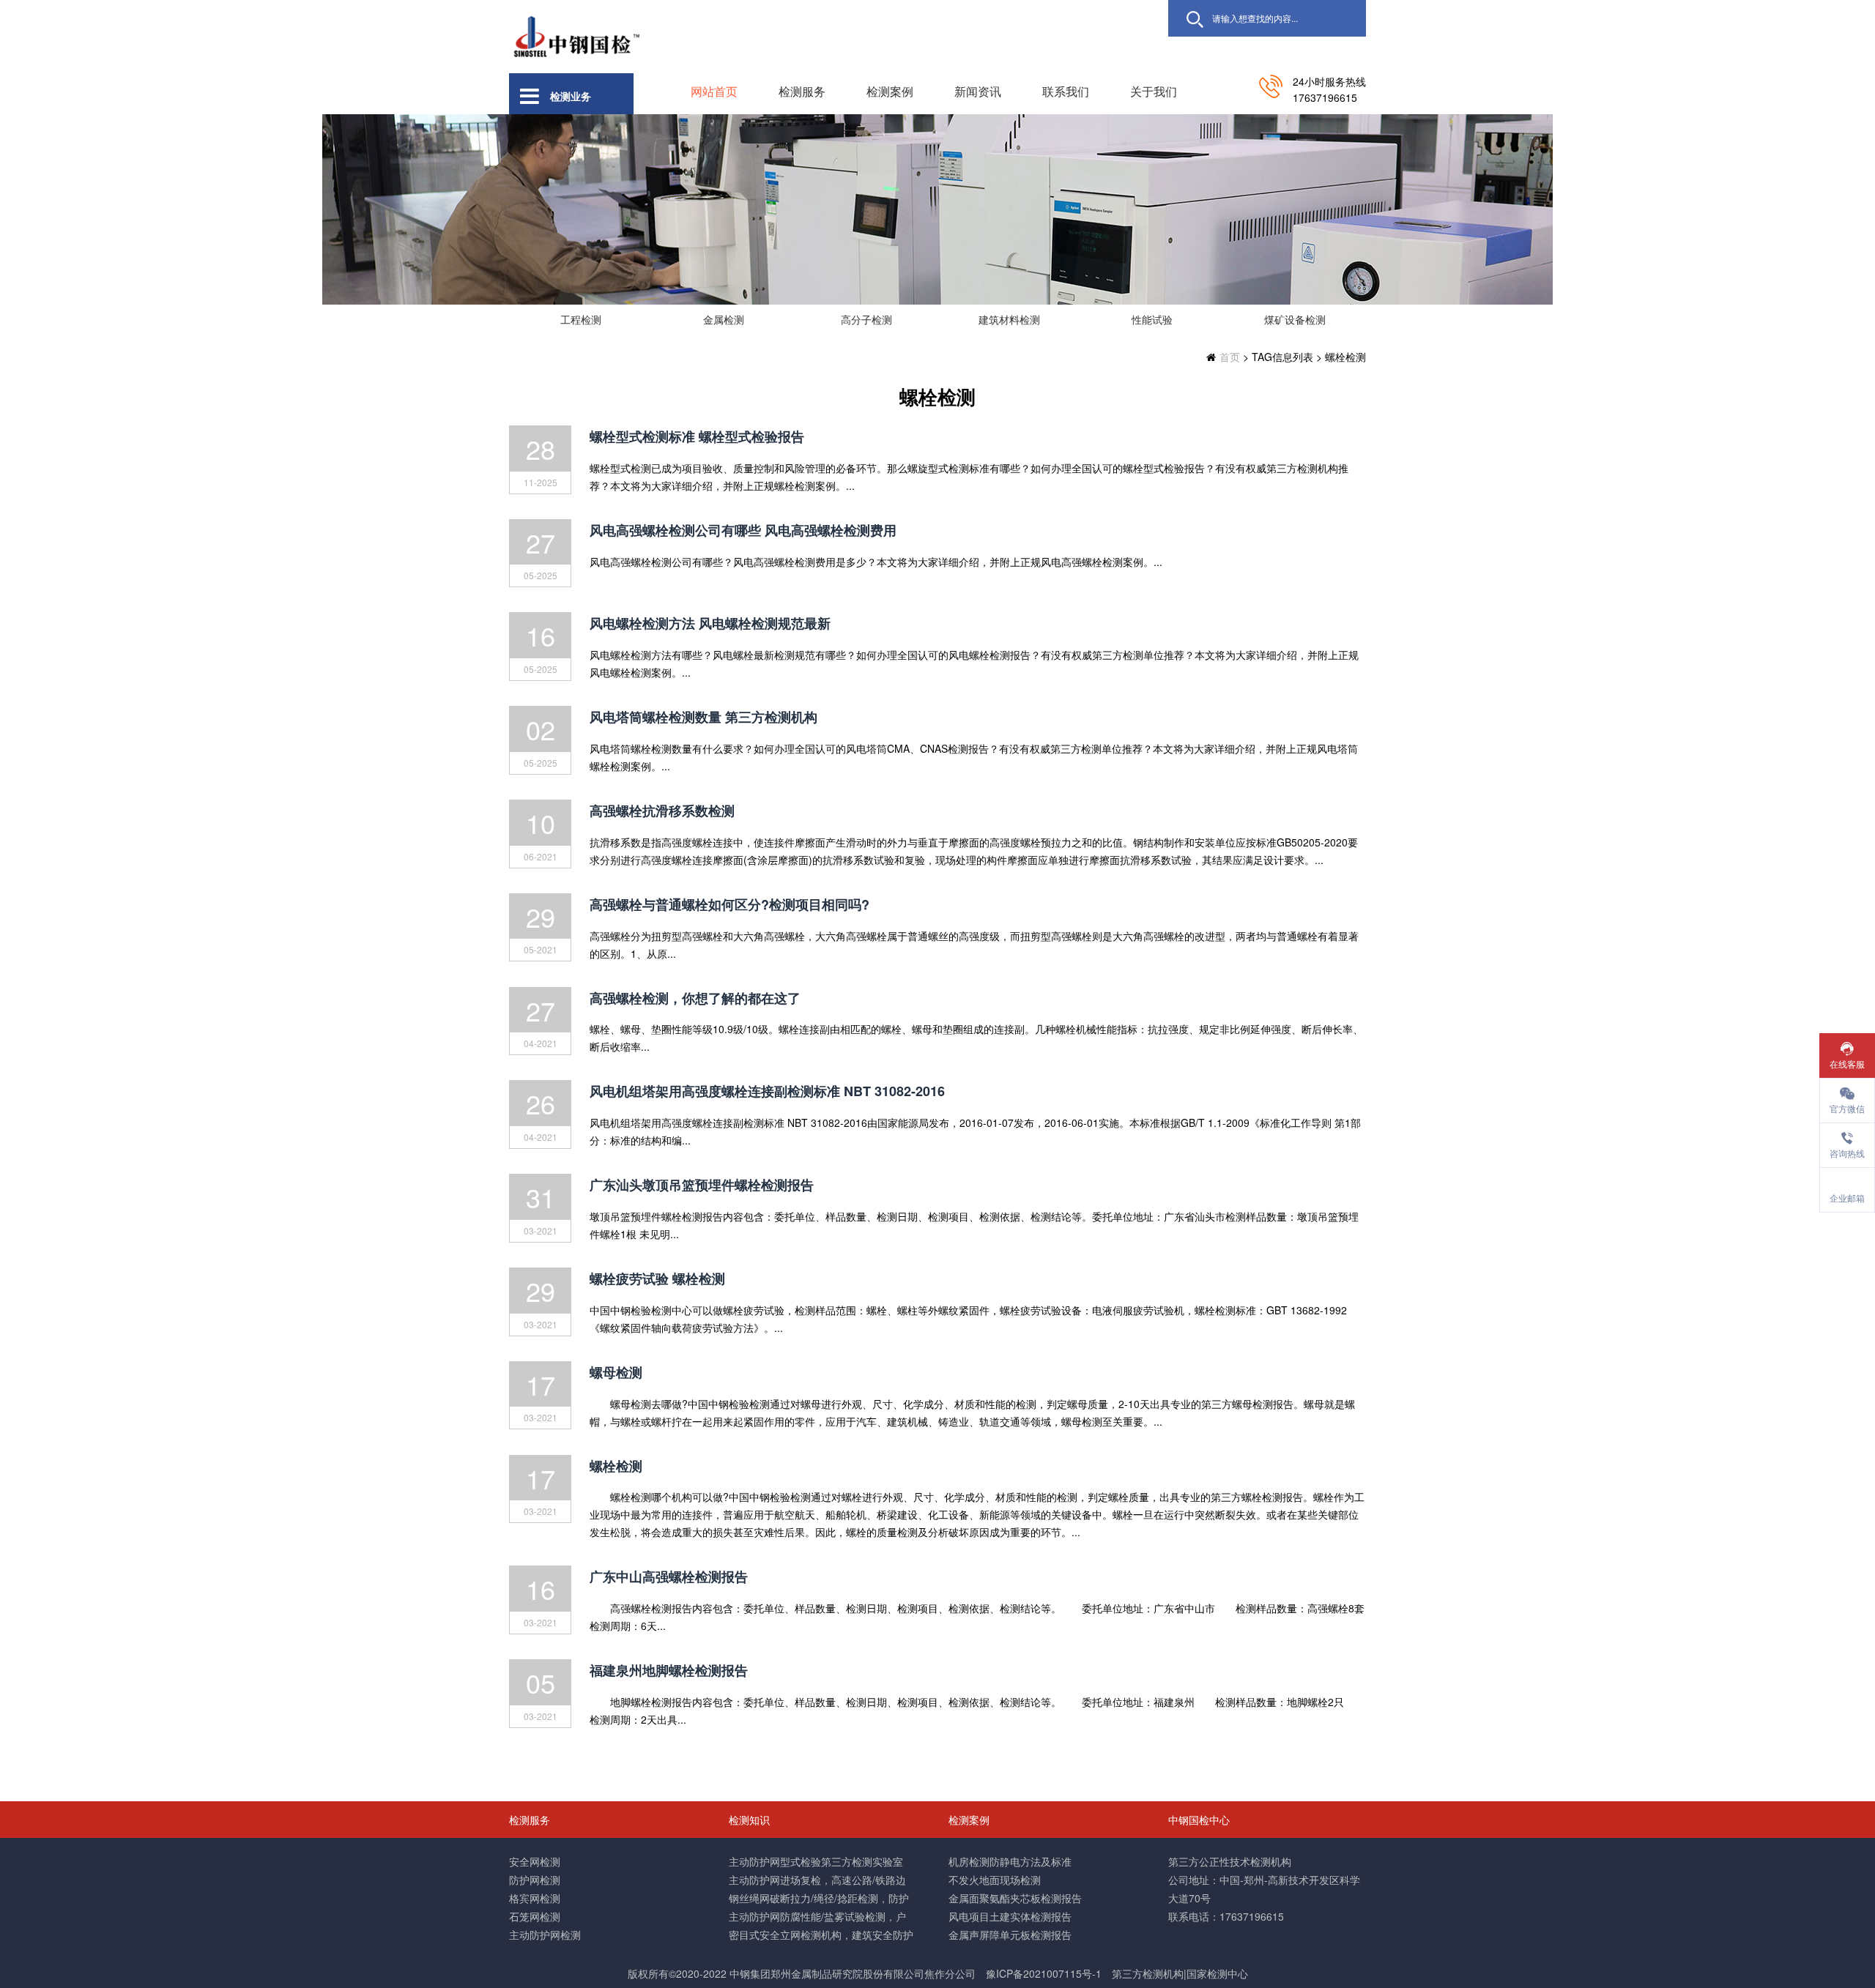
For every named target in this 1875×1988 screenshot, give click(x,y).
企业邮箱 (1847, 1198)
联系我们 (1066, 91)
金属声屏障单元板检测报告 (1010, 1935)
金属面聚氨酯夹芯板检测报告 (1015, 1898)
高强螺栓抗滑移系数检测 (662, 811)
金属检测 (724, 319)
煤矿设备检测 (1295, 319)
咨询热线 (1847, 1153)
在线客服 (1847, 1064)
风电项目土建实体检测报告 (1010, 1916)
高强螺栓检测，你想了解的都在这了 (695, 998)
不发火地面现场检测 (995, 1880)
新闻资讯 (978, 91)
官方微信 (1847, 1108)
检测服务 (802, 91)
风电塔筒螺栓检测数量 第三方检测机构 (703, 717)
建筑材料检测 (1009, 319)
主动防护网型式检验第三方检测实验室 (816, 1861)
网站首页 (714, 91)
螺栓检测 (616, 1466)
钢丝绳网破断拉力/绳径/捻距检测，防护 (819, 1898)
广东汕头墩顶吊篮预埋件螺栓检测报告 (702, 1185)
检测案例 (890, 91)
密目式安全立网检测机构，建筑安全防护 (821, 1935)
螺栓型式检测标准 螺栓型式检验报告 (697, 436)
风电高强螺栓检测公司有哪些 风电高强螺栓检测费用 (743, 530)
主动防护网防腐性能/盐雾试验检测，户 (817, 1916)
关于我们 (1154, 91)
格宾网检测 (535, 1898)
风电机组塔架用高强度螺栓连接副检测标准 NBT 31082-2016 (767, 1091)
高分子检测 (866, 319)
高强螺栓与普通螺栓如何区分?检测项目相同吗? (729, 904)
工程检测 (581, 319)
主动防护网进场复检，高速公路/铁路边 (817, 1880)
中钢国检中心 (1199, 1820)
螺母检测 (616, 1372)
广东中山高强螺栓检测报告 (669, 1576)
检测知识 (749, 1820)
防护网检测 (535, 1880)
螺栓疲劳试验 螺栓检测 (657, 1278)
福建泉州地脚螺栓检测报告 (669, 1670)
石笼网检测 (535, 1916)
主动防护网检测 (545, 1935)
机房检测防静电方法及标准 (1010, 1861)
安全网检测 (535, 1861)
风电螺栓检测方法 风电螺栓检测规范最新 (710, 623)
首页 (1230, 357)
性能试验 (1152, 319)
